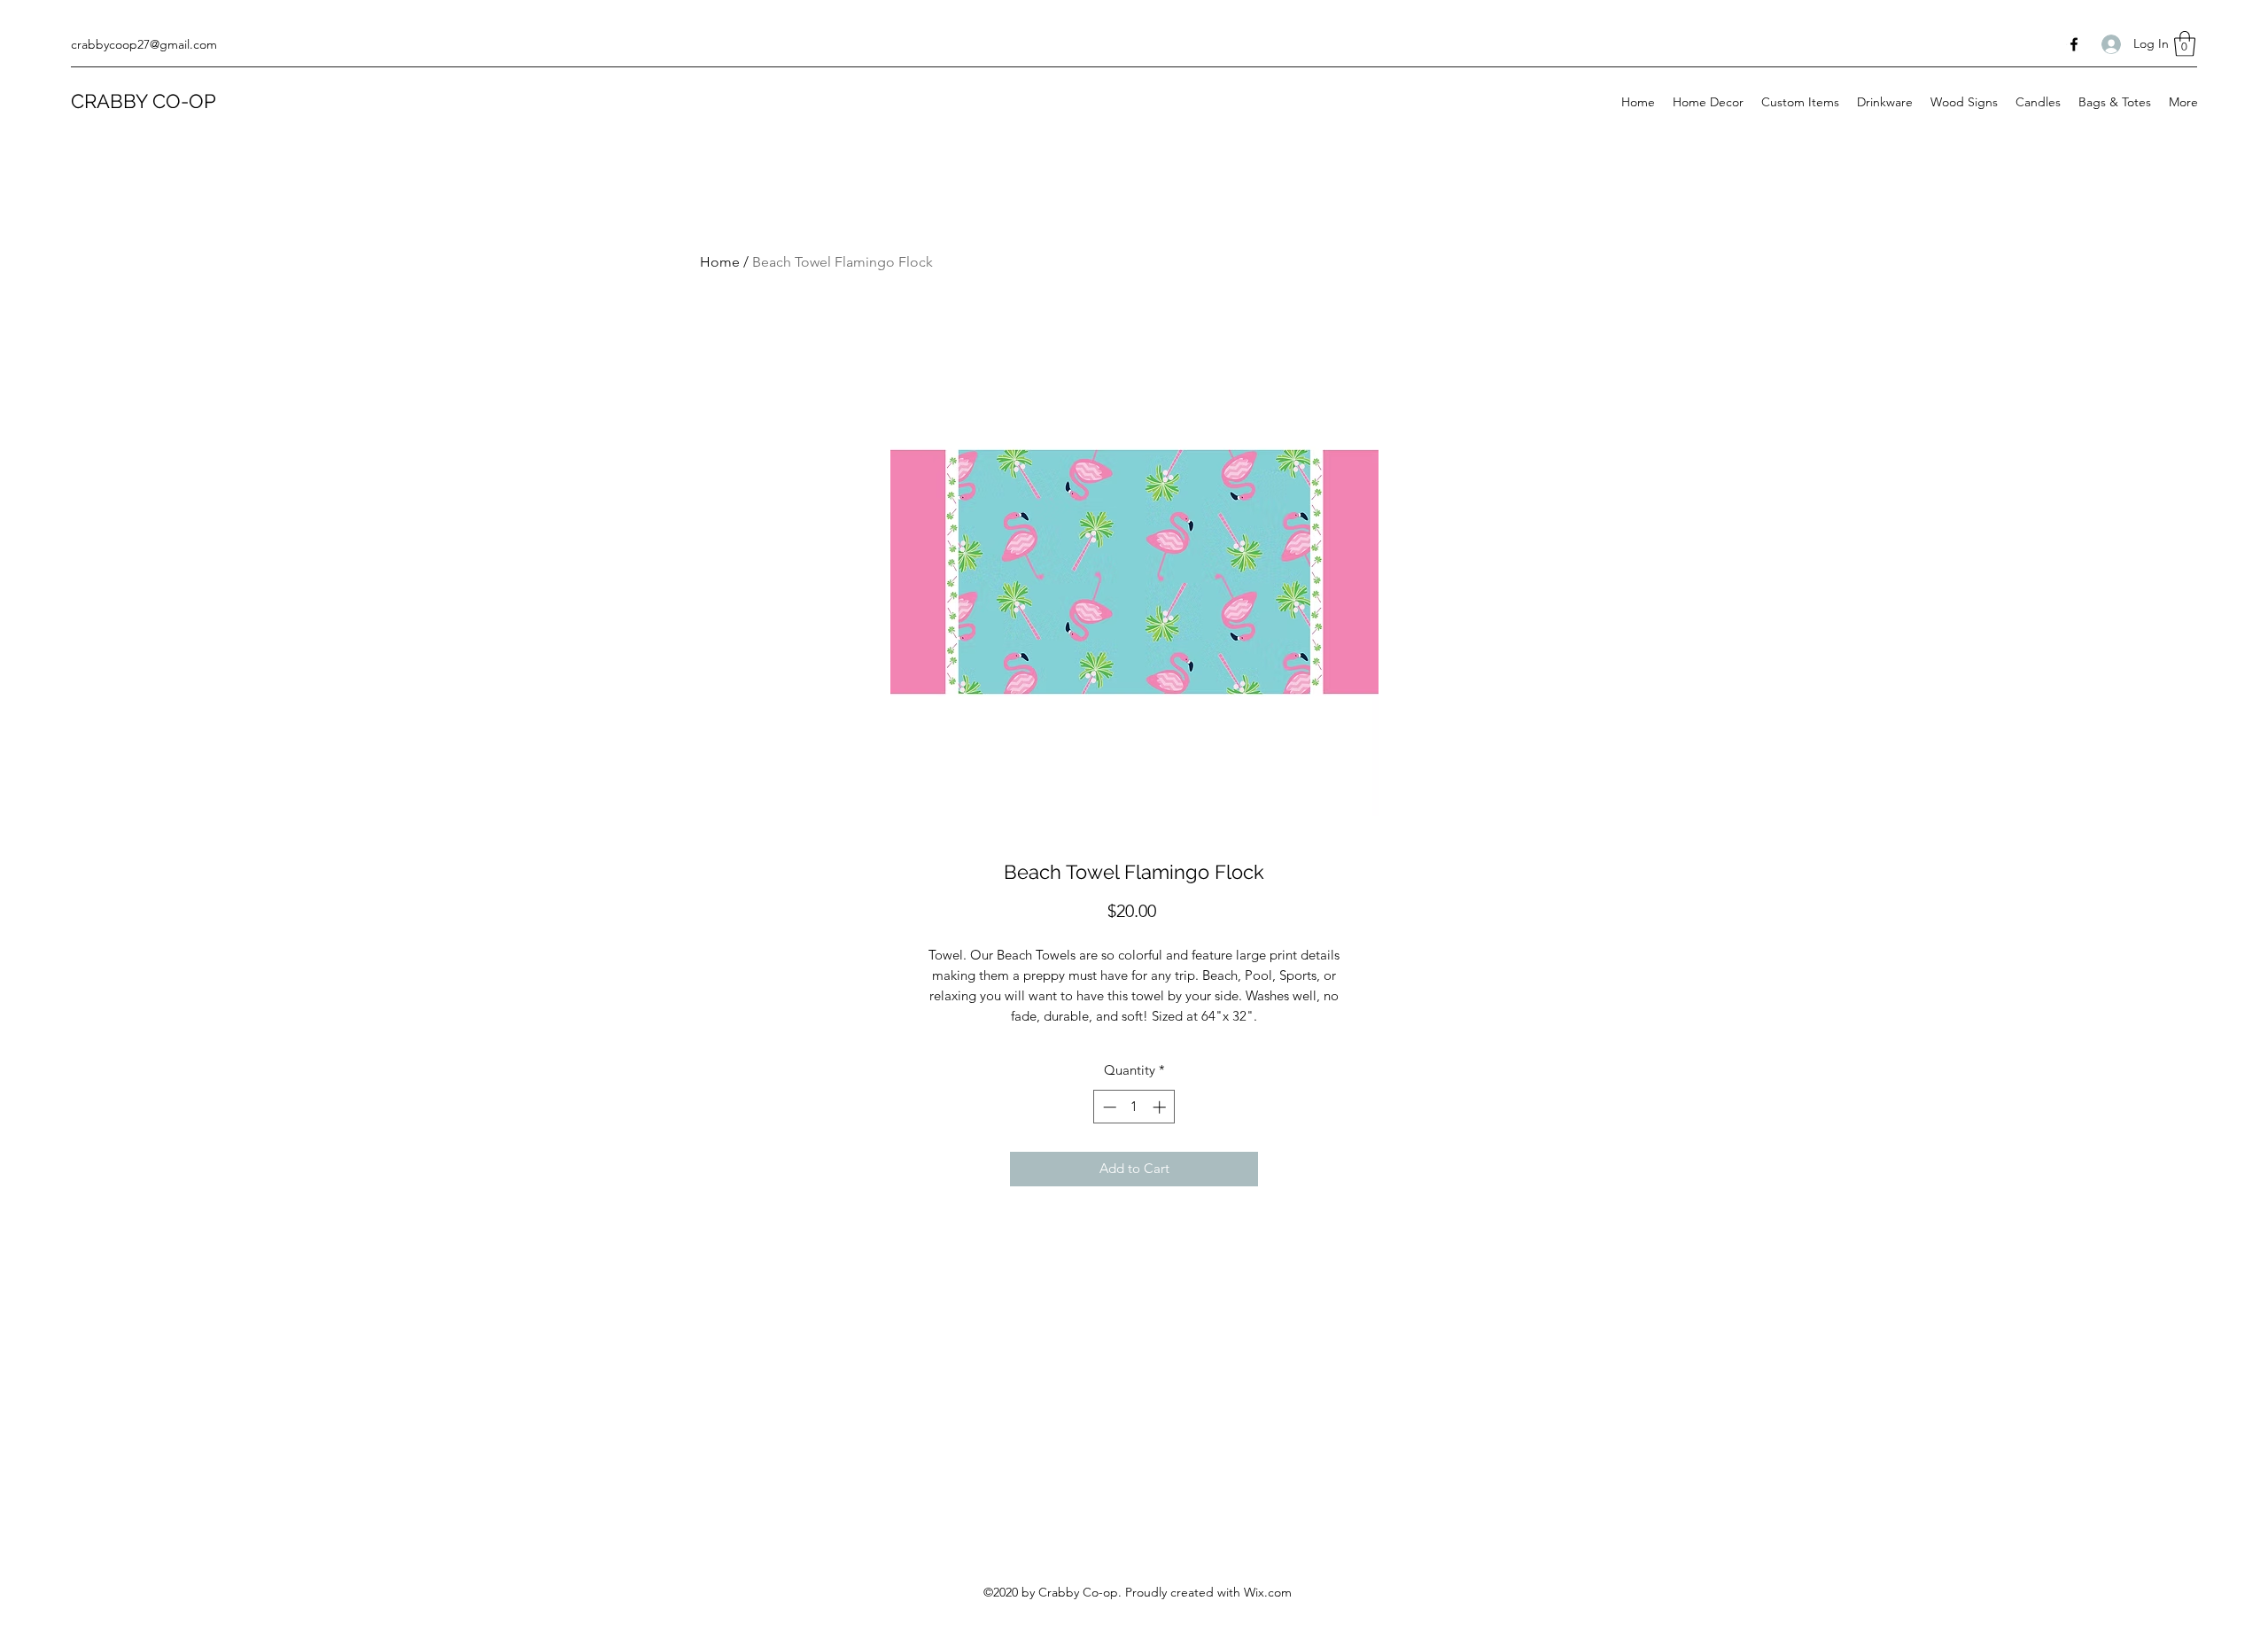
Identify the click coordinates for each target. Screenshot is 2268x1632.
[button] (2185, 44)
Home (720, 262)
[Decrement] (1108, 1107)
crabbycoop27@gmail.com (144, 44)
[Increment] (1161, 1107)
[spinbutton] (1134, 1107)
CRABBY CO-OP (144, 101)
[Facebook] (2074, 44)
